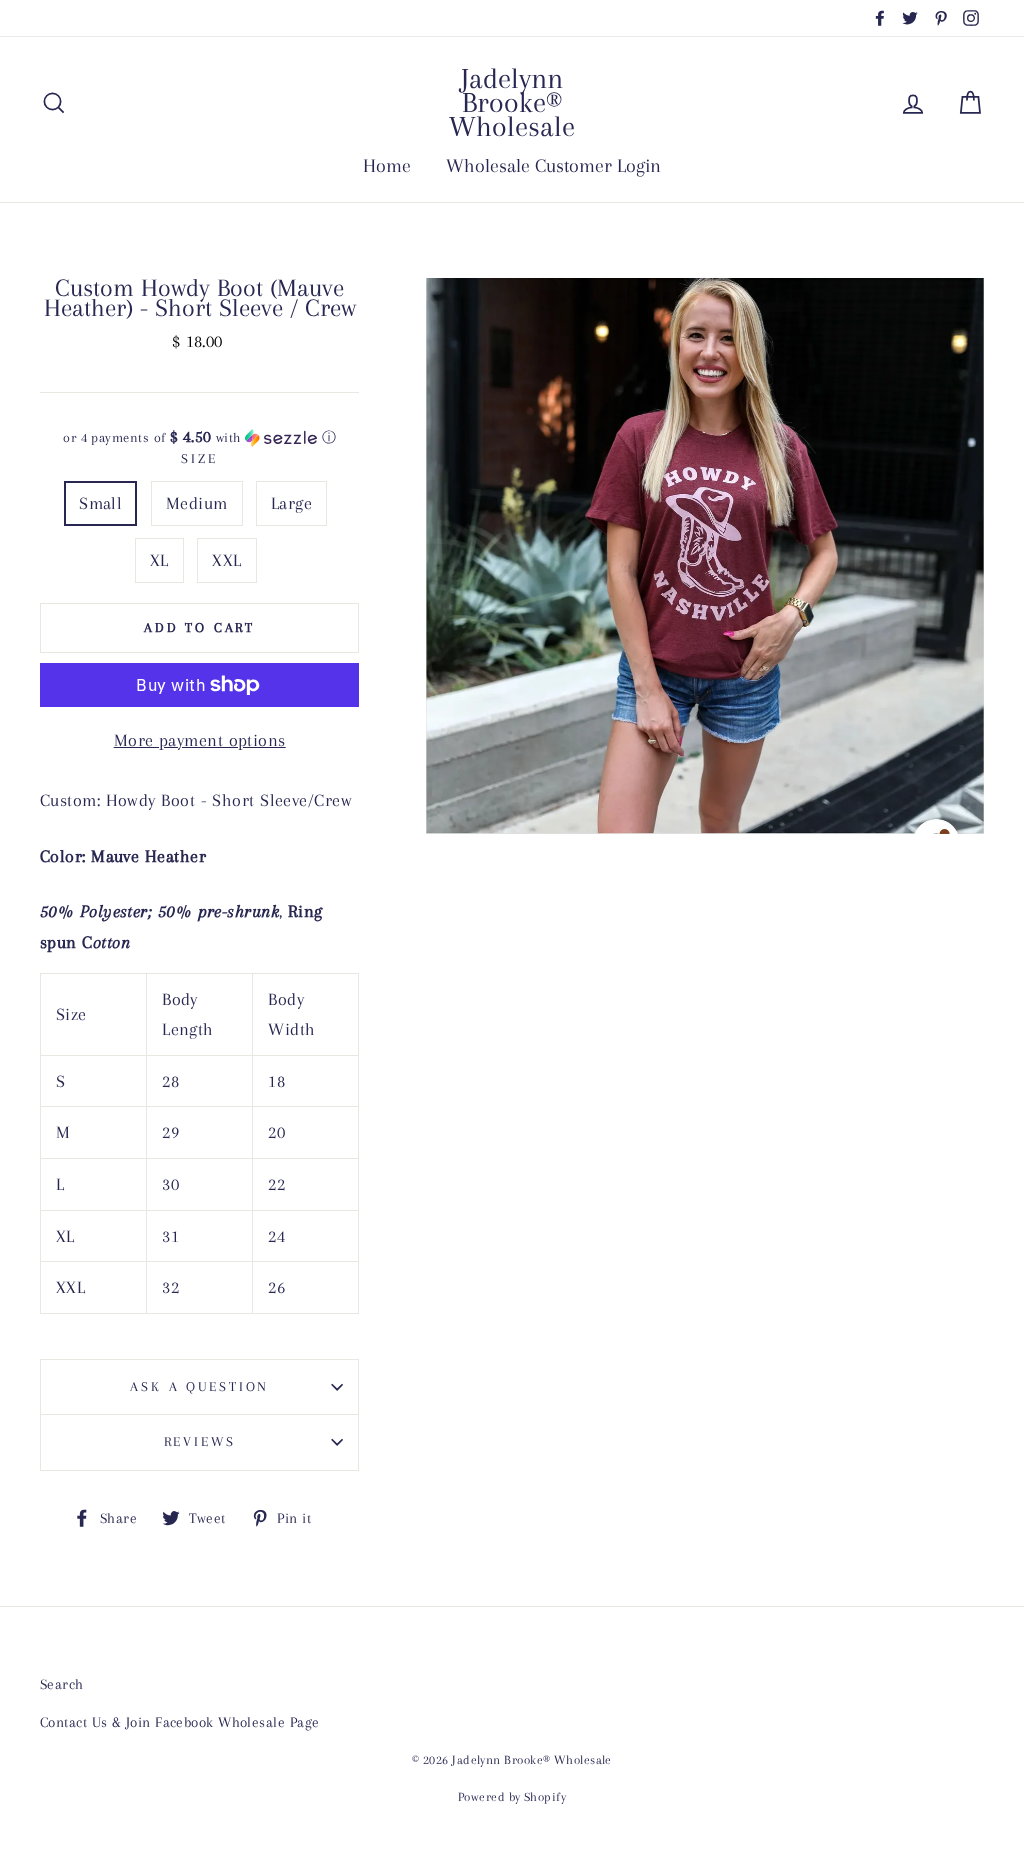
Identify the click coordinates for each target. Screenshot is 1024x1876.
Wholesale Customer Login (553, 166)
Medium (197, 503)
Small (100, 503)
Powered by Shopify (512, 1797)
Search (62, 1684)
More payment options (200, 740)
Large (291, 503)
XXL (226, 560)
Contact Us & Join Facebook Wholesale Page (179, 1722)
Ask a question (199, 1386)
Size (199, 458)
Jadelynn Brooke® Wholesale (512, 102)
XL (159, 560)
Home (387, 166)
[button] (199, 437)
